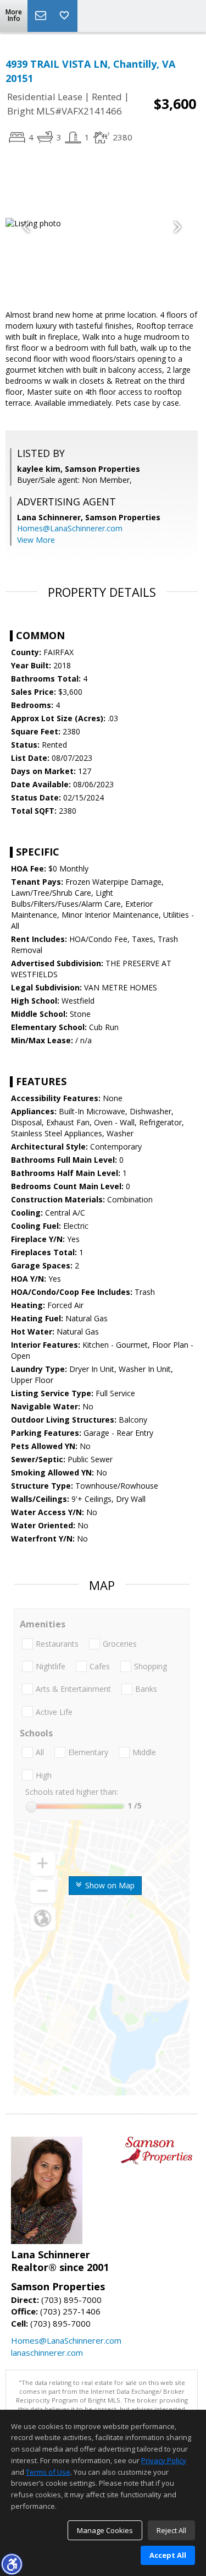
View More (36, 540)
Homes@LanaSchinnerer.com (70, 528)
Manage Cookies (105, 2530)
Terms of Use (48, 2472)
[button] (12, 2564)
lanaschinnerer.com (47, 2352)
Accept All (168, 2555)
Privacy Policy (164, 2460)
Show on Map (109, 1885)
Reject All (171, 2530)
